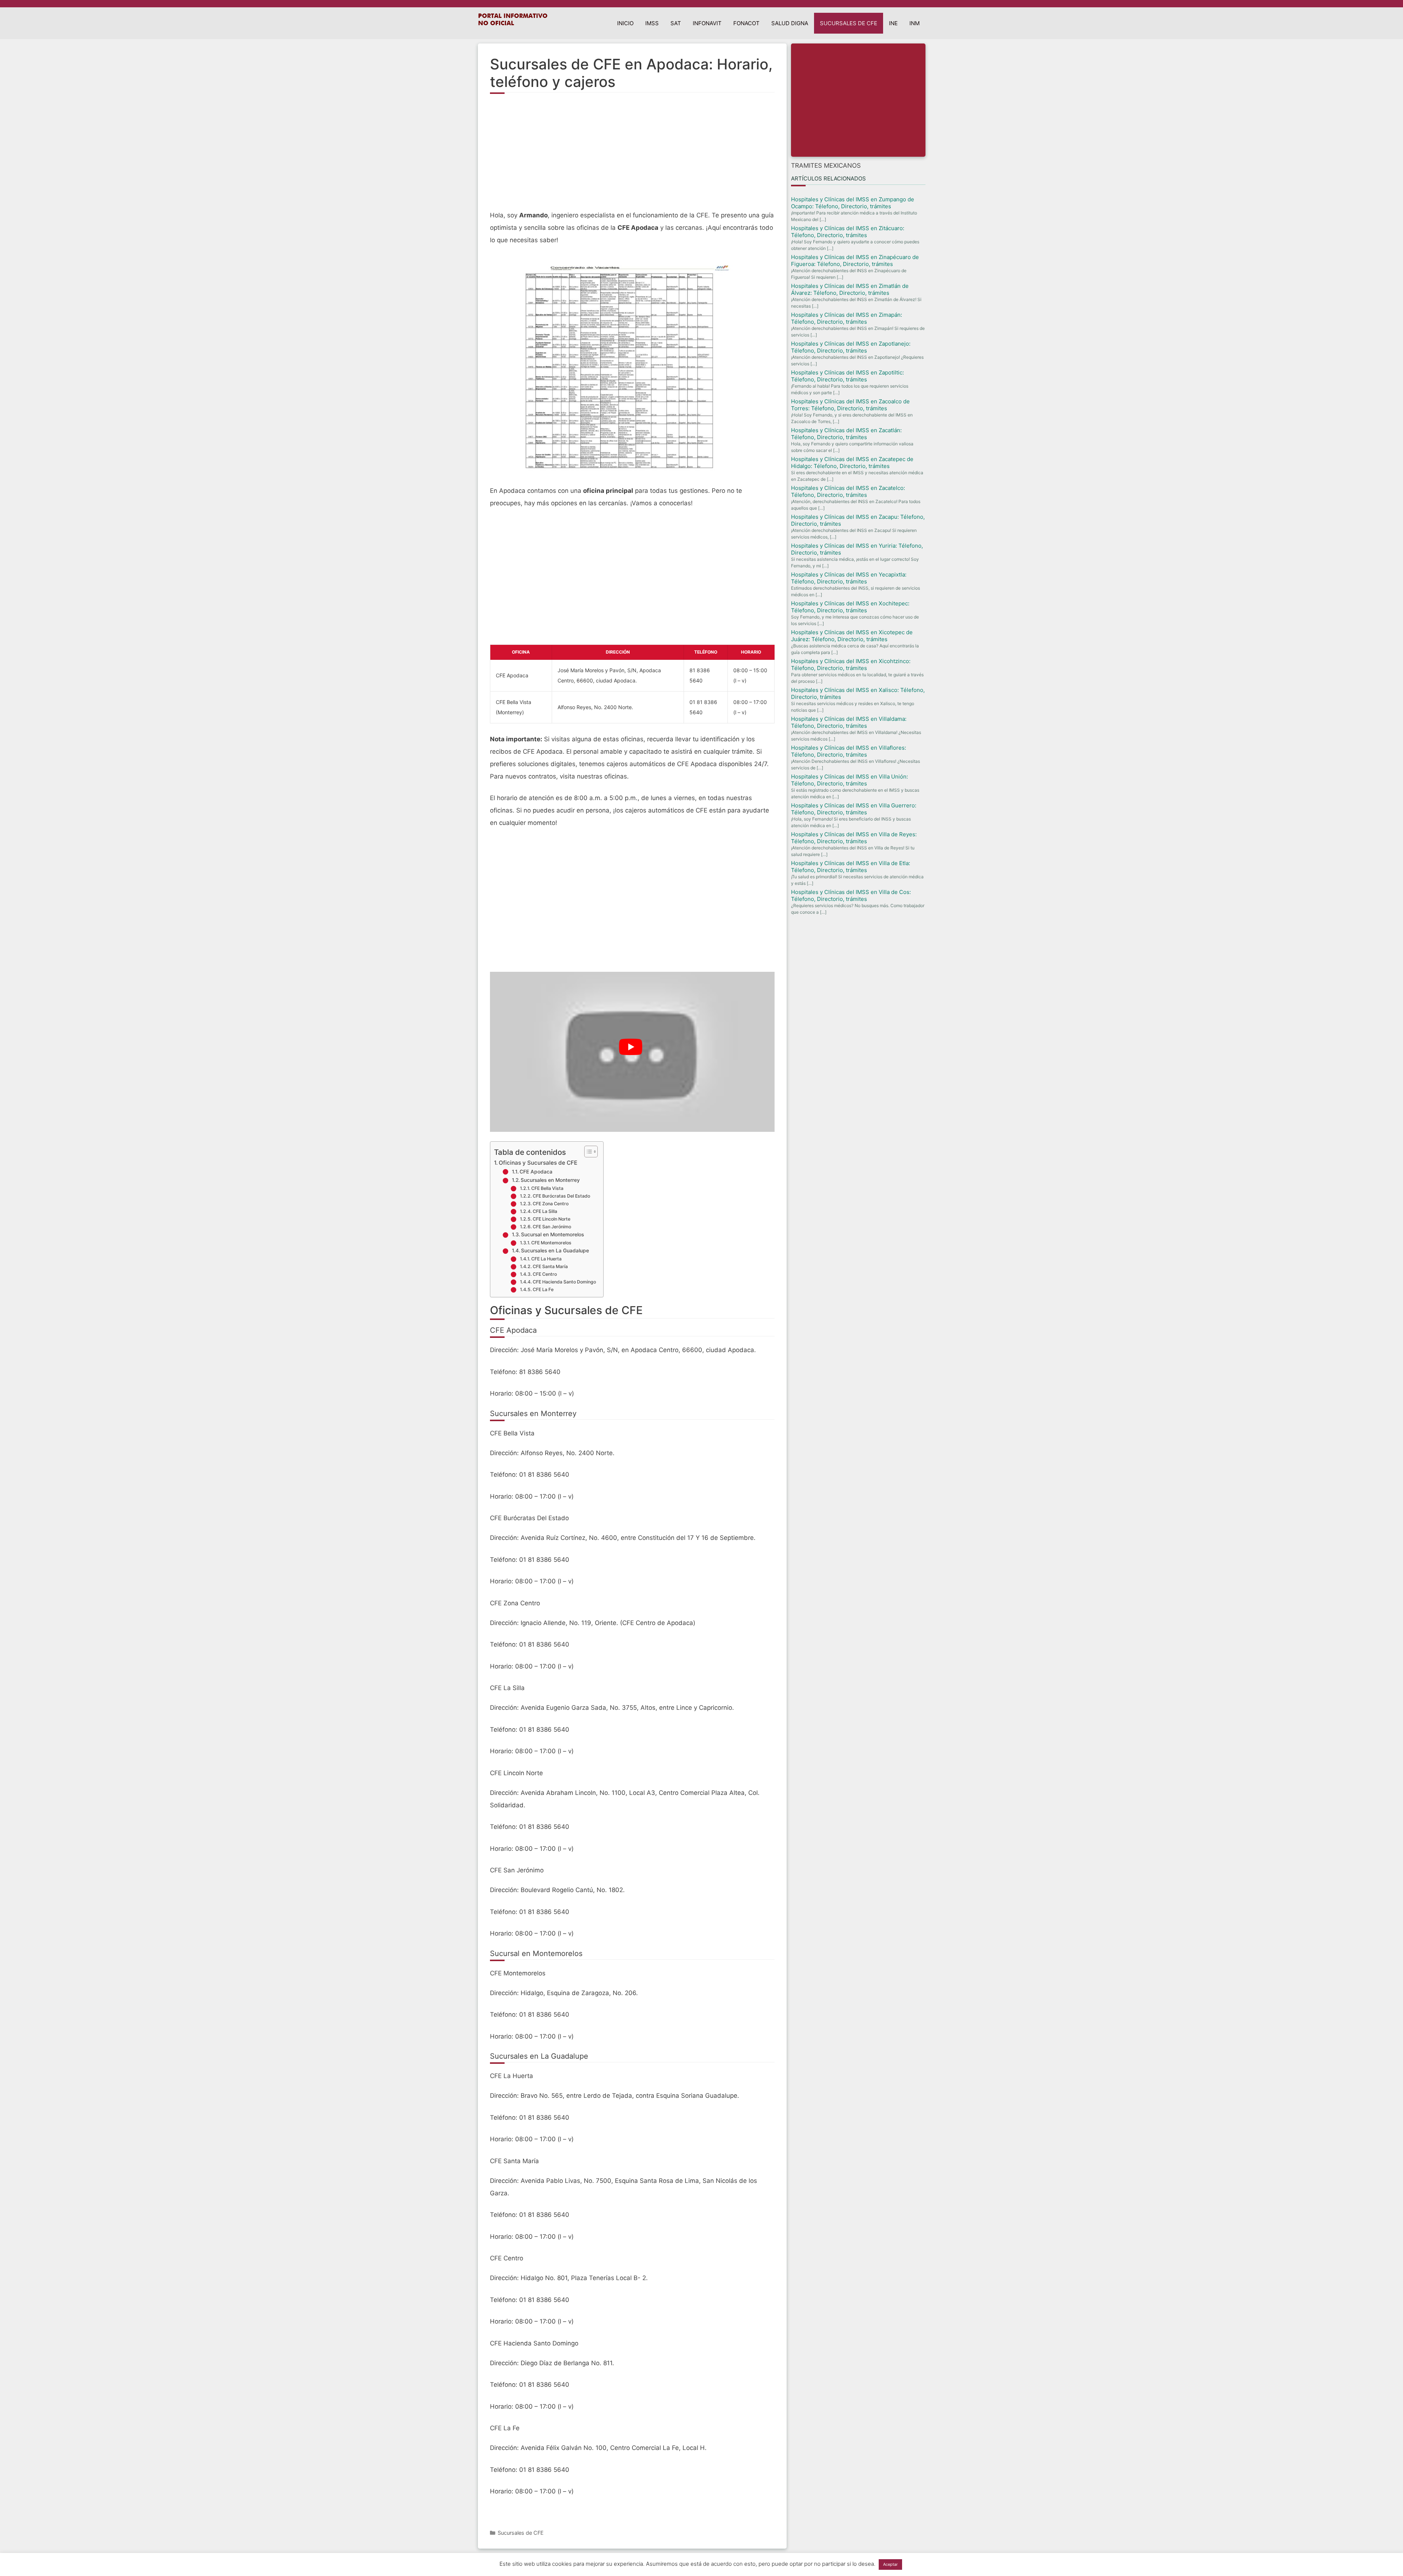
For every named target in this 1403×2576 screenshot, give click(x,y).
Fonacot (746, 23)
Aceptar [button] (890, 2564)
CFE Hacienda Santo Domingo (564, 1282)
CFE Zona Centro (551, 1204)
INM (915, 23)
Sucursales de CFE (849, 23)
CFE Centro (545, 1274)
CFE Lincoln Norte (552, 1219)
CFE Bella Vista (547, 1188)
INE (893, 23)
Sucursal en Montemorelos (552, 1234)
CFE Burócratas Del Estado (561, 1196)
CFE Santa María (550, 1266)
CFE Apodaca (536, 1172)
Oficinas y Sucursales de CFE (538, 1163)
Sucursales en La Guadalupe (555, 1251)
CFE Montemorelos (551, 1243)
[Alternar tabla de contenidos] (587, 1152)
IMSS (652, 23)
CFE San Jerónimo (552, 1227)
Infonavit (707, 23)
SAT (676, 23)
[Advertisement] (632, 156)
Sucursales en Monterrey (550, 1180)
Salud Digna (790, 23)
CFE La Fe (543, 1289)
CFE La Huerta (546, 1259)
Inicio (625, 23)
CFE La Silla (545, 1211)
